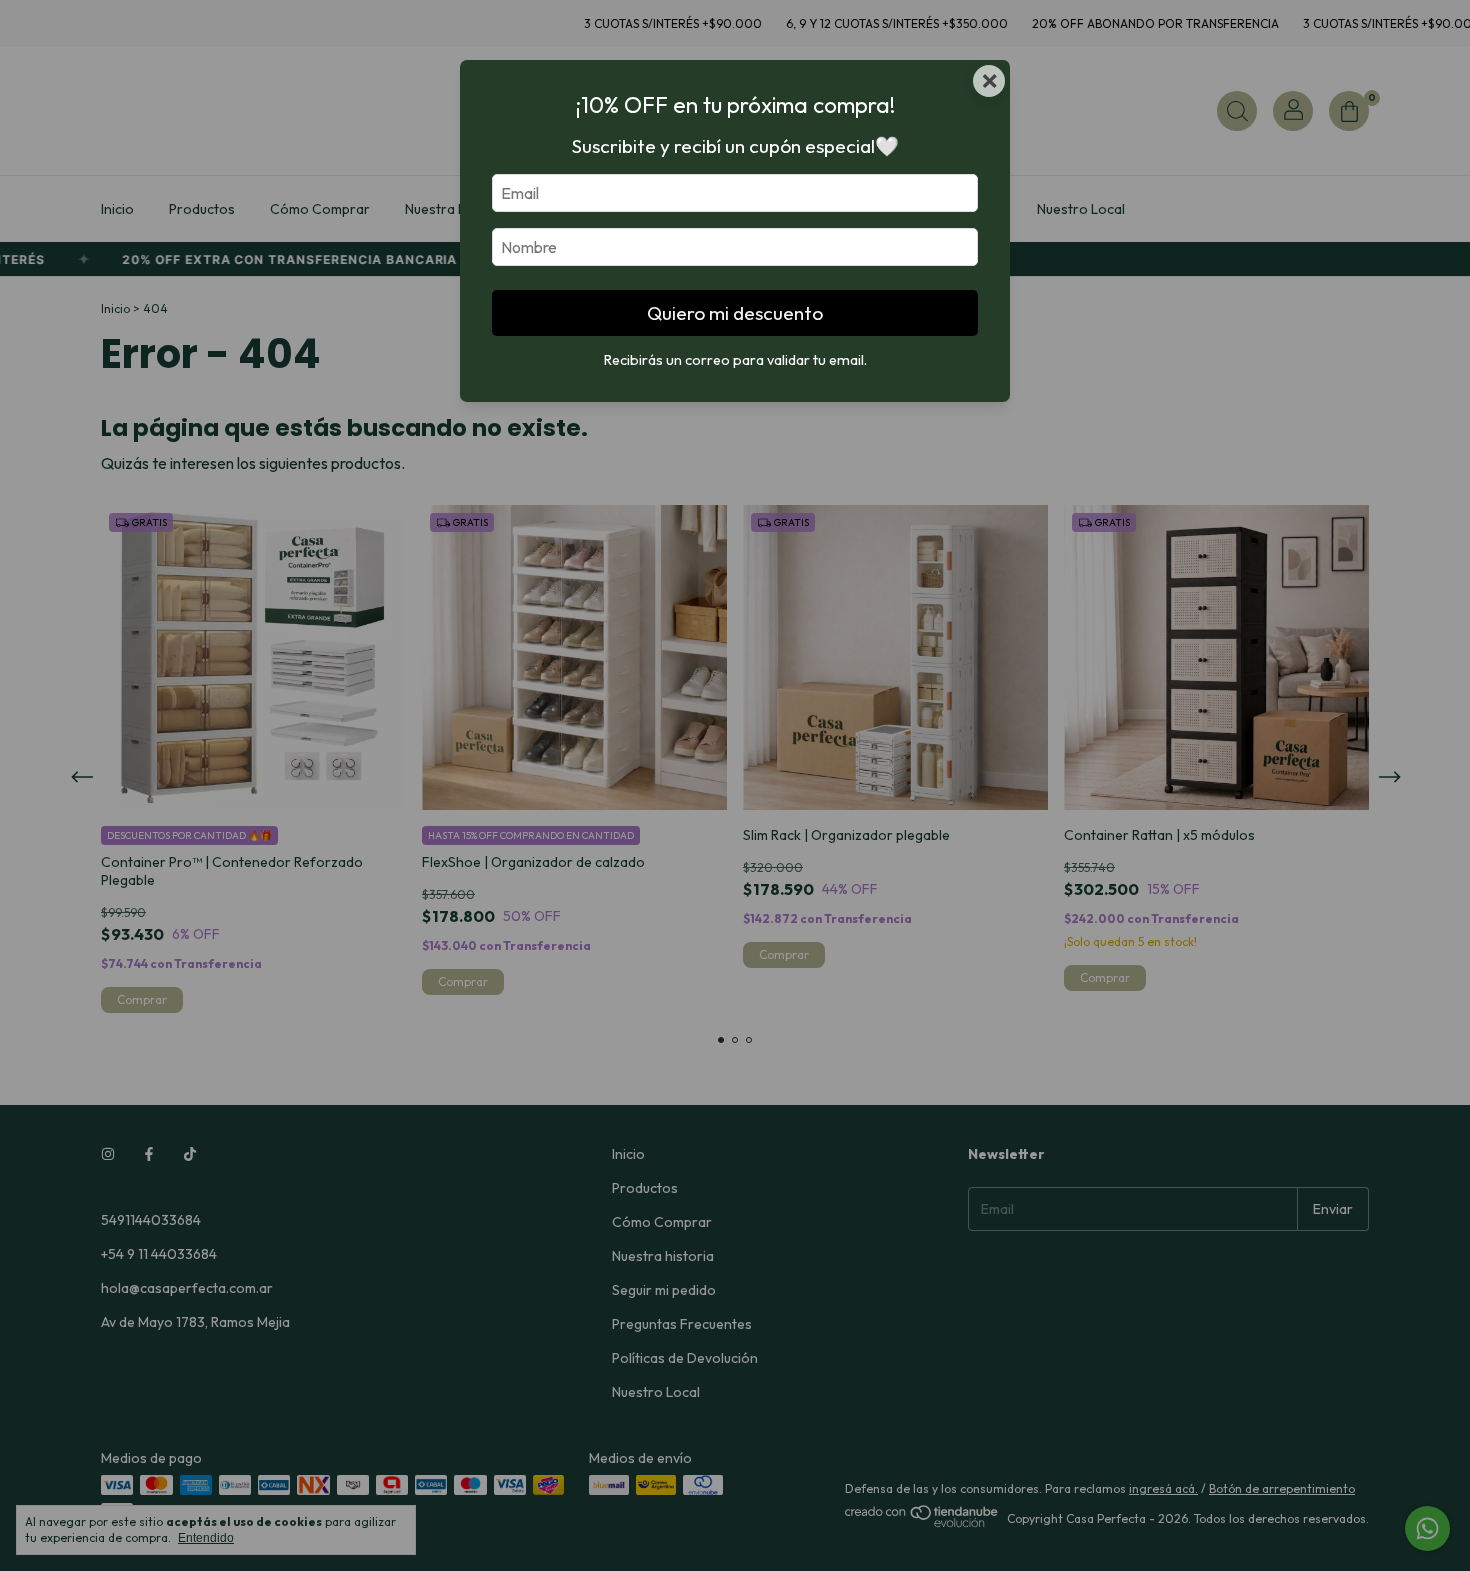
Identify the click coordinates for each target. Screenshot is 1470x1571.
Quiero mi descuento (735, 313)
